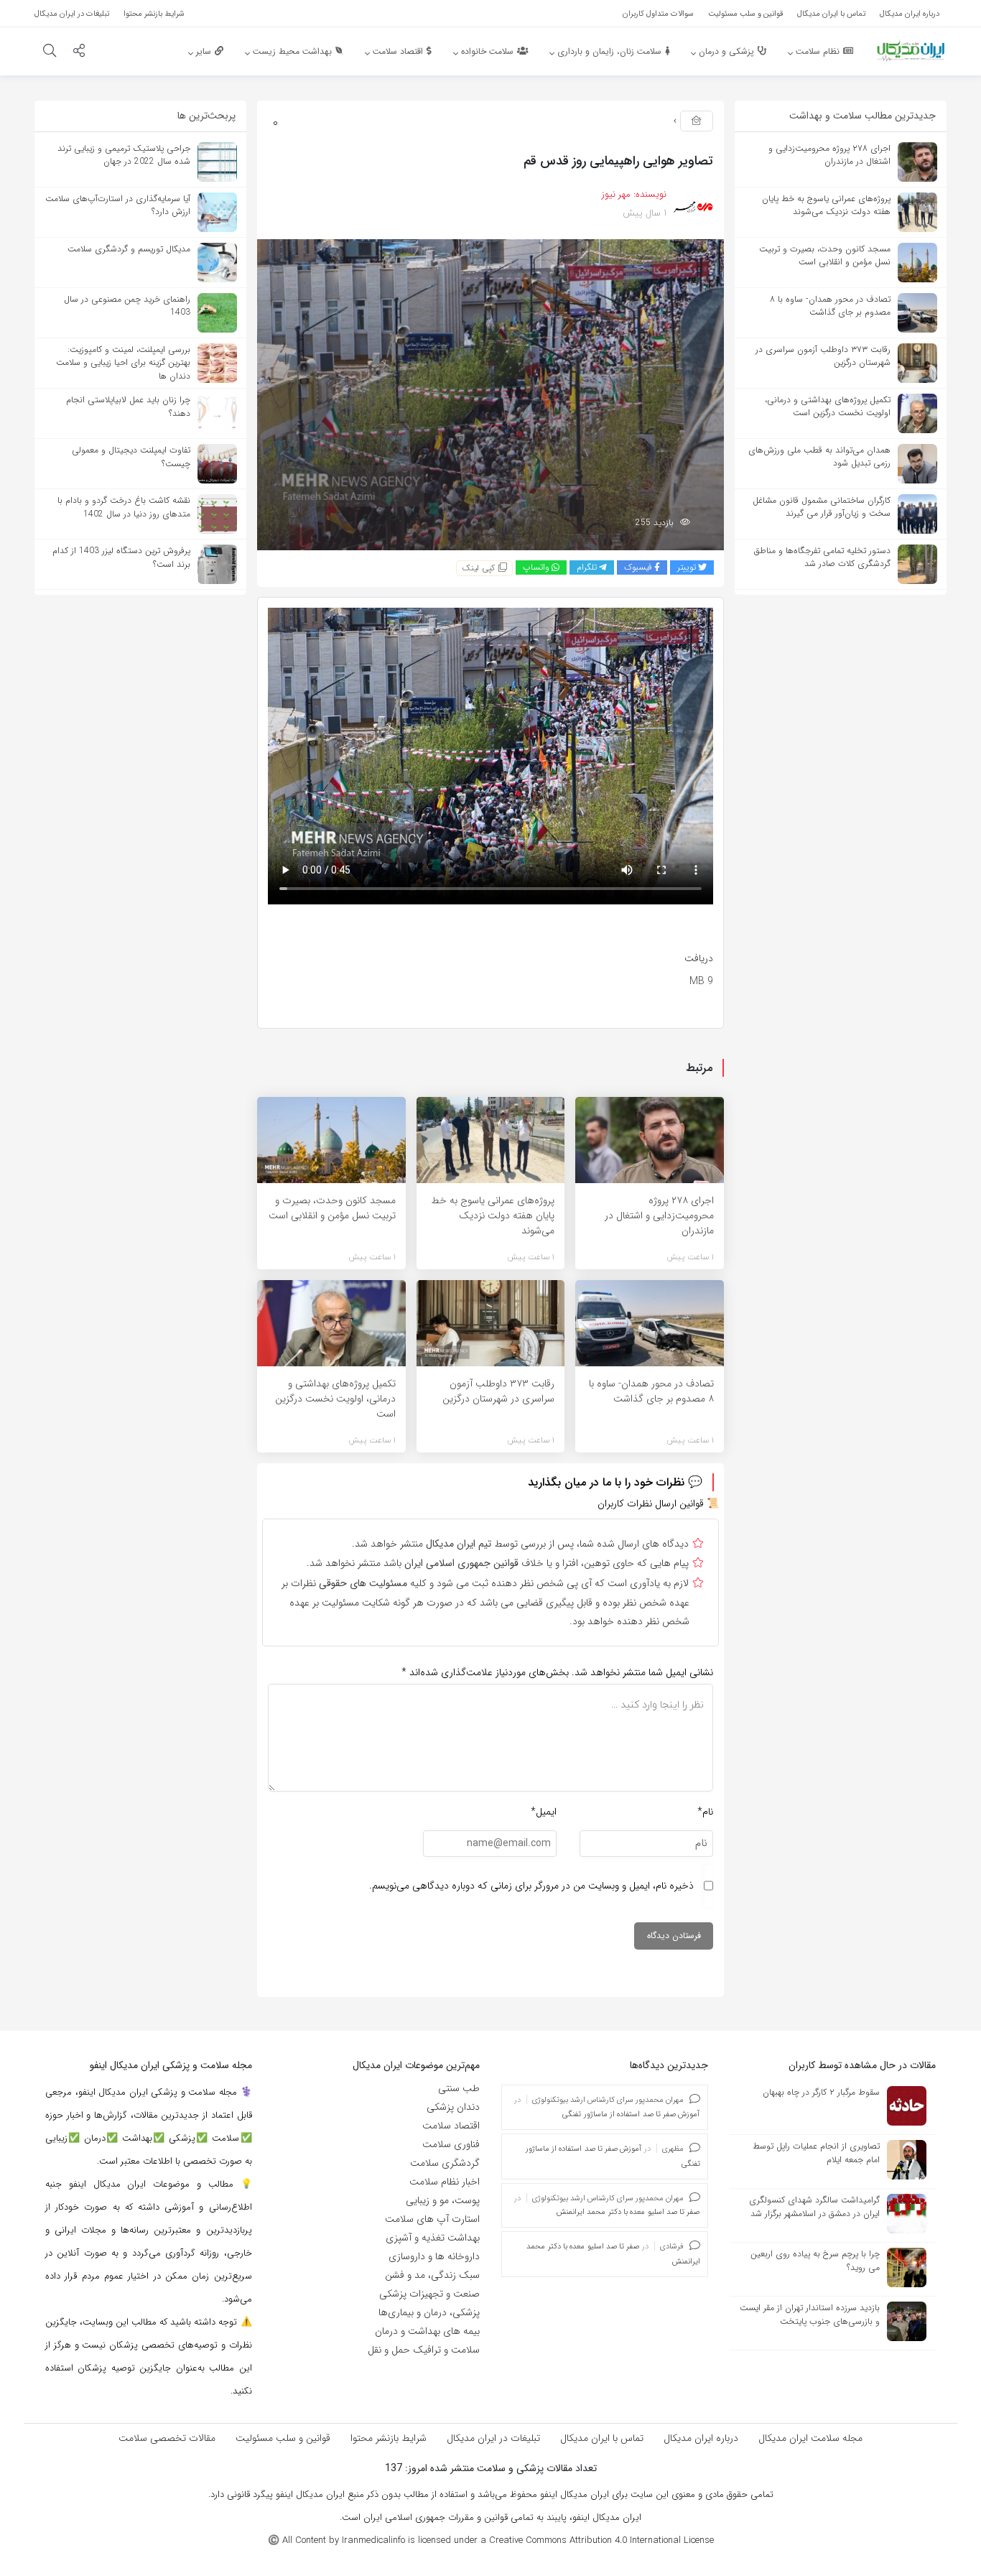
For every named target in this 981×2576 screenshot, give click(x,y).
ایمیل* (544, 1812)
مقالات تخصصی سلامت (167, 2438)
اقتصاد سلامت (451, 2126)
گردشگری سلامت (445, 2163)
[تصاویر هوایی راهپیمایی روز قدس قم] (490, 394)
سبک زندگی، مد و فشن (432, 2275)
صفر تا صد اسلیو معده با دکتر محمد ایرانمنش (628, 2212)
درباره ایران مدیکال (701, 2438)
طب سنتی (459, 2088)
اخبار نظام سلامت (445, 2182)
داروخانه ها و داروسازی (434, 2256)
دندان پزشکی (453, 2107)
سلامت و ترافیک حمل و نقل (424, 2350)
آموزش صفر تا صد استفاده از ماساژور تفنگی (631, 2114)
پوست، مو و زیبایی (443, 2200)
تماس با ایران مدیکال (602, 2438)
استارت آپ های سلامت (432, 2219)
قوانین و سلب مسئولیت (283, 2438)
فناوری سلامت (451, 2144)
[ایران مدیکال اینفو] (911, 50)
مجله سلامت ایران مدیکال (810, 2438)
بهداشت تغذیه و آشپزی (433, 2238)
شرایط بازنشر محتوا (389, 2438)
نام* (705, 1812)
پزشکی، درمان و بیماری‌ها (429, 2312)
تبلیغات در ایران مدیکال (493, 2438)
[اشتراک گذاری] (79, 52)
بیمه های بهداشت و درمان (427, 2331)
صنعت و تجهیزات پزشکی (429, 2294)
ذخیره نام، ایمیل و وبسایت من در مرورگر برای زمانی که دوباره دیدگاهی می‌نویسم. (531, 1886)
